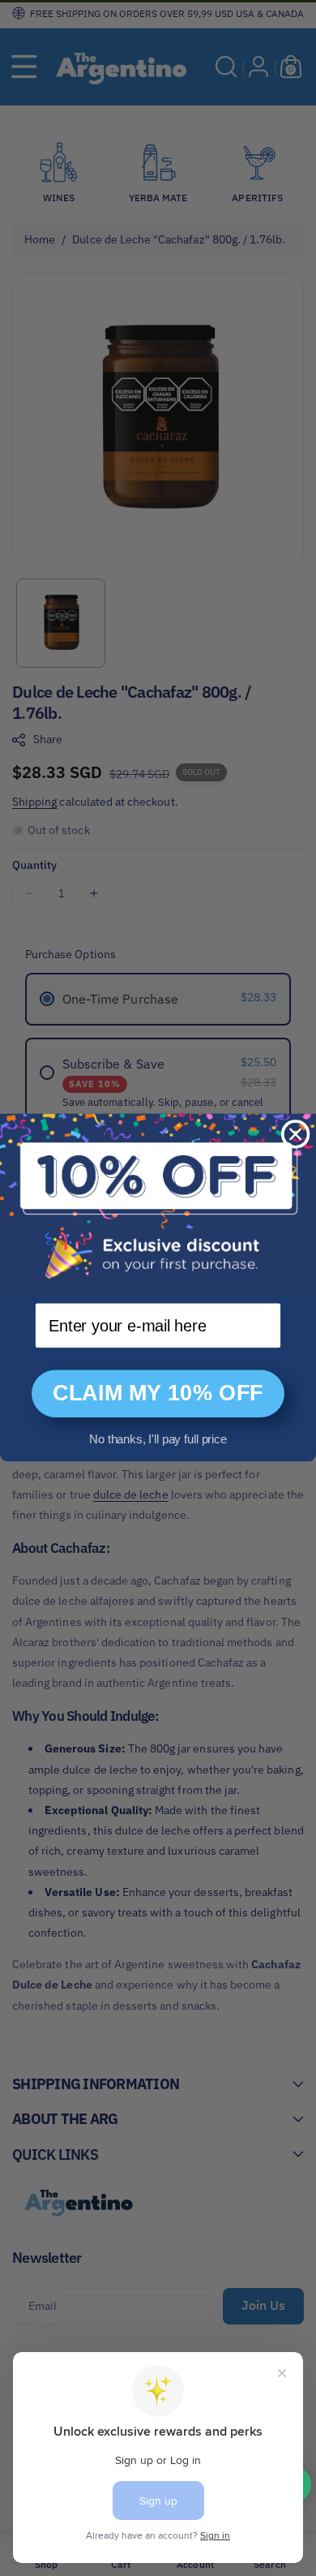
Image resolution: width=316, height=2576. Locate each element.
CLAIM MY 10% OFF (158, 1394)
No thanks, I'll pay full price (158, 1440)
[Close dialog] (295, 1135)
